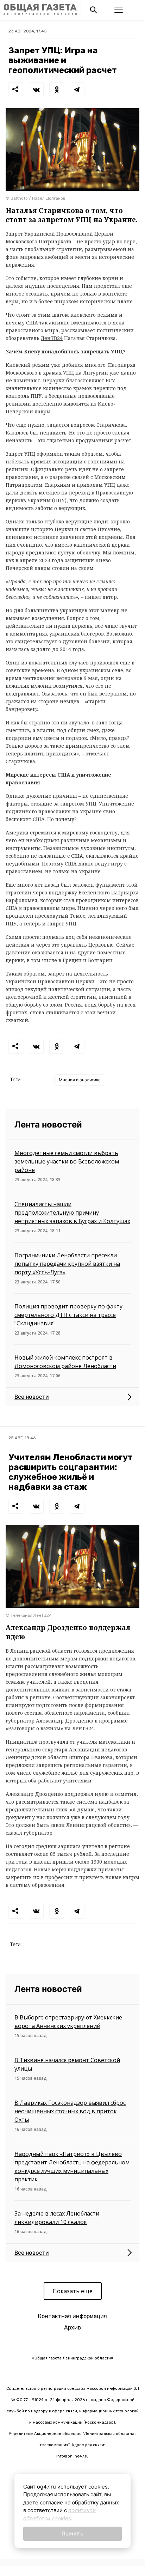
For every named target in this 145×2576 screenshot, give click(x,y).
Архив (72, 2328)
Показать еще (73, 2291)
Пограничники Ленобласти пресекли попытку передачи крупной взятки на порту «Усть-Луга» (67, 1264)
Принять (72, 2534)
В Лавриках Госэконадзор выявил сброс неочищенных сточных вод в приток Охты (70, 2111)
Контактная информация (72, 2316)
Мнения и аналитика (80, 1080)
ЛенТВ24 (52, 338)
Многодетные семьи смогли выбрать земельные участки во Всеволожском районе (67, 1161)
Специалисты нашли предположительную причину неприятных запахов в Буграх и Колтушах (72, 1213)
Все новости (32, 1397)
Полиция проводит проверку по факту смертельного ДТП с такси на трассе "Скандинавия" (68, 1315)
